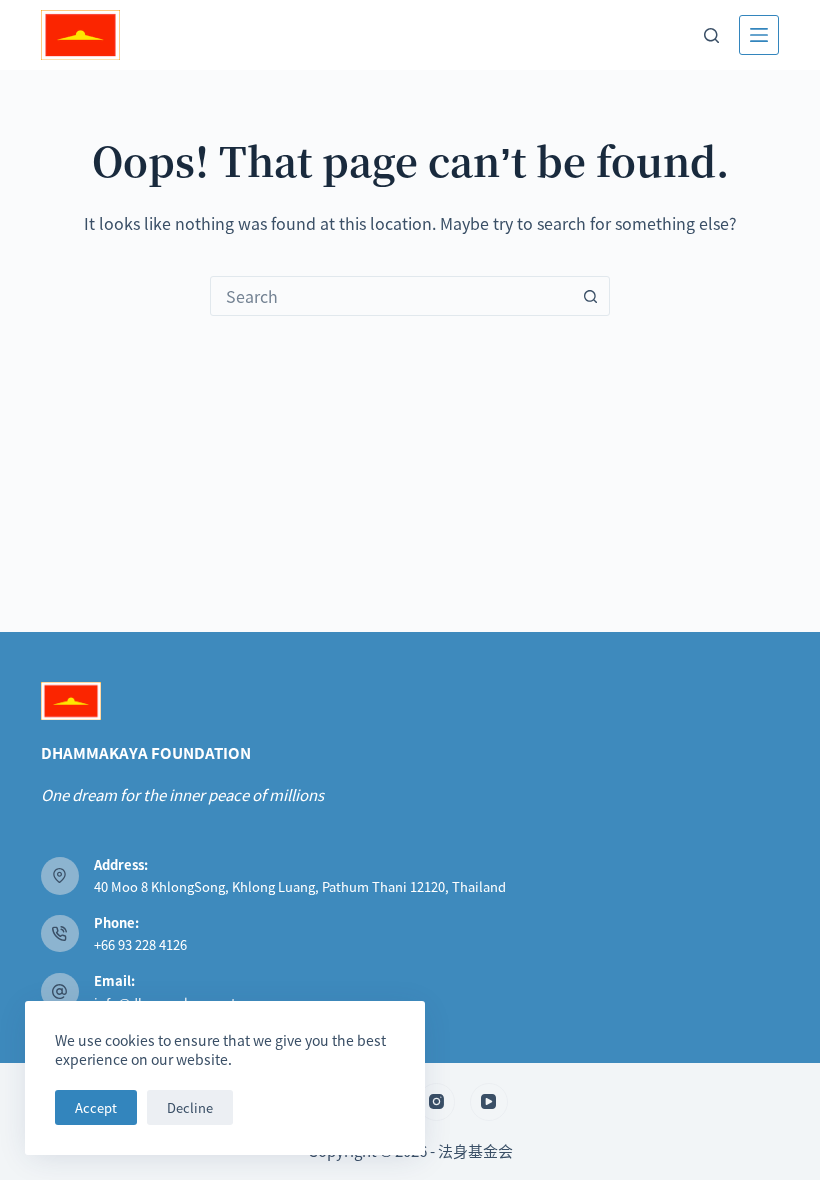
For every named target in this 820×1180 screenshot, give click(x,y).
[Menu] (759, 35)
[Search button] (590, 296)
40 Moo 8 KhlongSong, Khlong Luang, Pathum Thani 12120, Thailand (300, 886)
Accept (96, 1107)
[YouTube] (489, 1102)
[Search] (711, 35)
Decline (190, 1107)
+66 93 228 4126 (140, 944)
